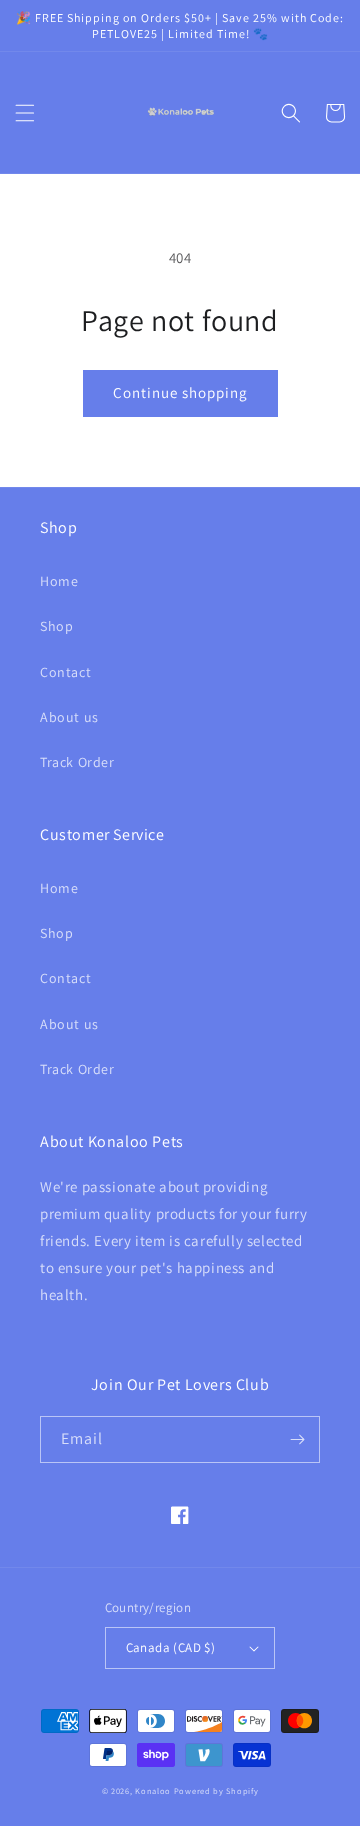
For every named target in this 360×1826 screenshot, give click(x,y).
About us (69, 717)
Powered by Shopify (216, 1790)
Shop (56, 626)
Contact (65, 672)
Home (59, 581)
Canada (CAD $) (171, 1647)
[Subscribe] (297, 1439)
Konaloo (153, 1790)
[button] (25, 113)
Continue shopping (180, 392)
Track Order (77, 762)
